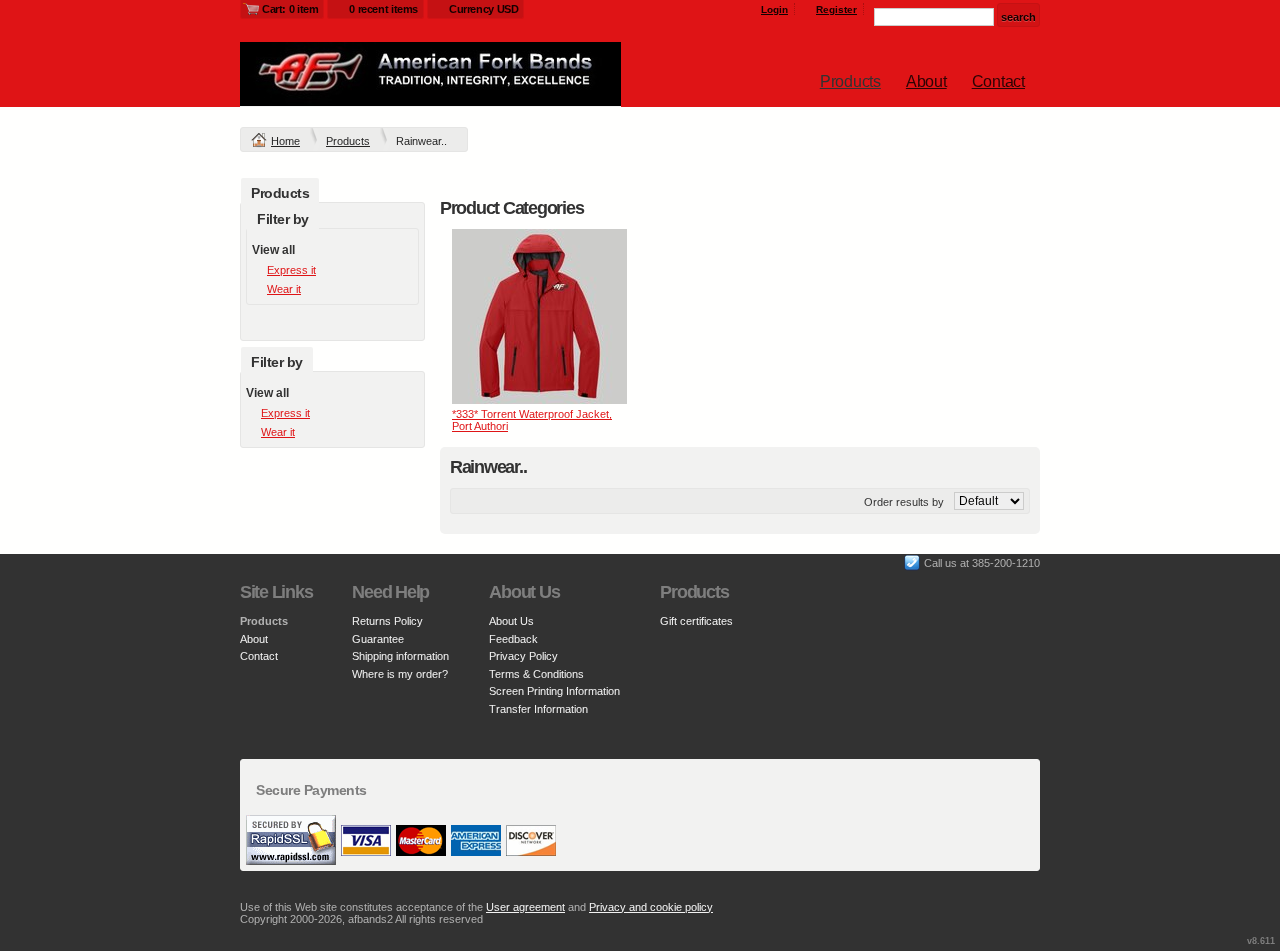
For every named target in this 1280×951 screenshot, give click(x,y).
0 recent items (383, 9)
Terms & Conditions (536, 674)
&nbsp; (539, 316)
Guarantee (378, 639)
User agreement (525, 907)
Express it (291, 270)
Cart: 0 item (290, 9)
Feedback (513, 639)
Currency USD (483, 9)
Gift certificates (696, 621)
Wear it (284, 289)
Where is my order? (400, 674)
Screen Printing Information (554, 691)
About (926, 81)
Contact (998, 81)
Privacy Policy (523, 656)
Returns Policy (387, 621)
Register (836, 9)
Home (285, 141)
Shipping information (400, 656)
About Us (511, 621)
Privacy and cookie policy (651, 907)
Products (850, 81)
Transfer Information (538, 709)
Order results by (904, 502)
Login (774, 9)
